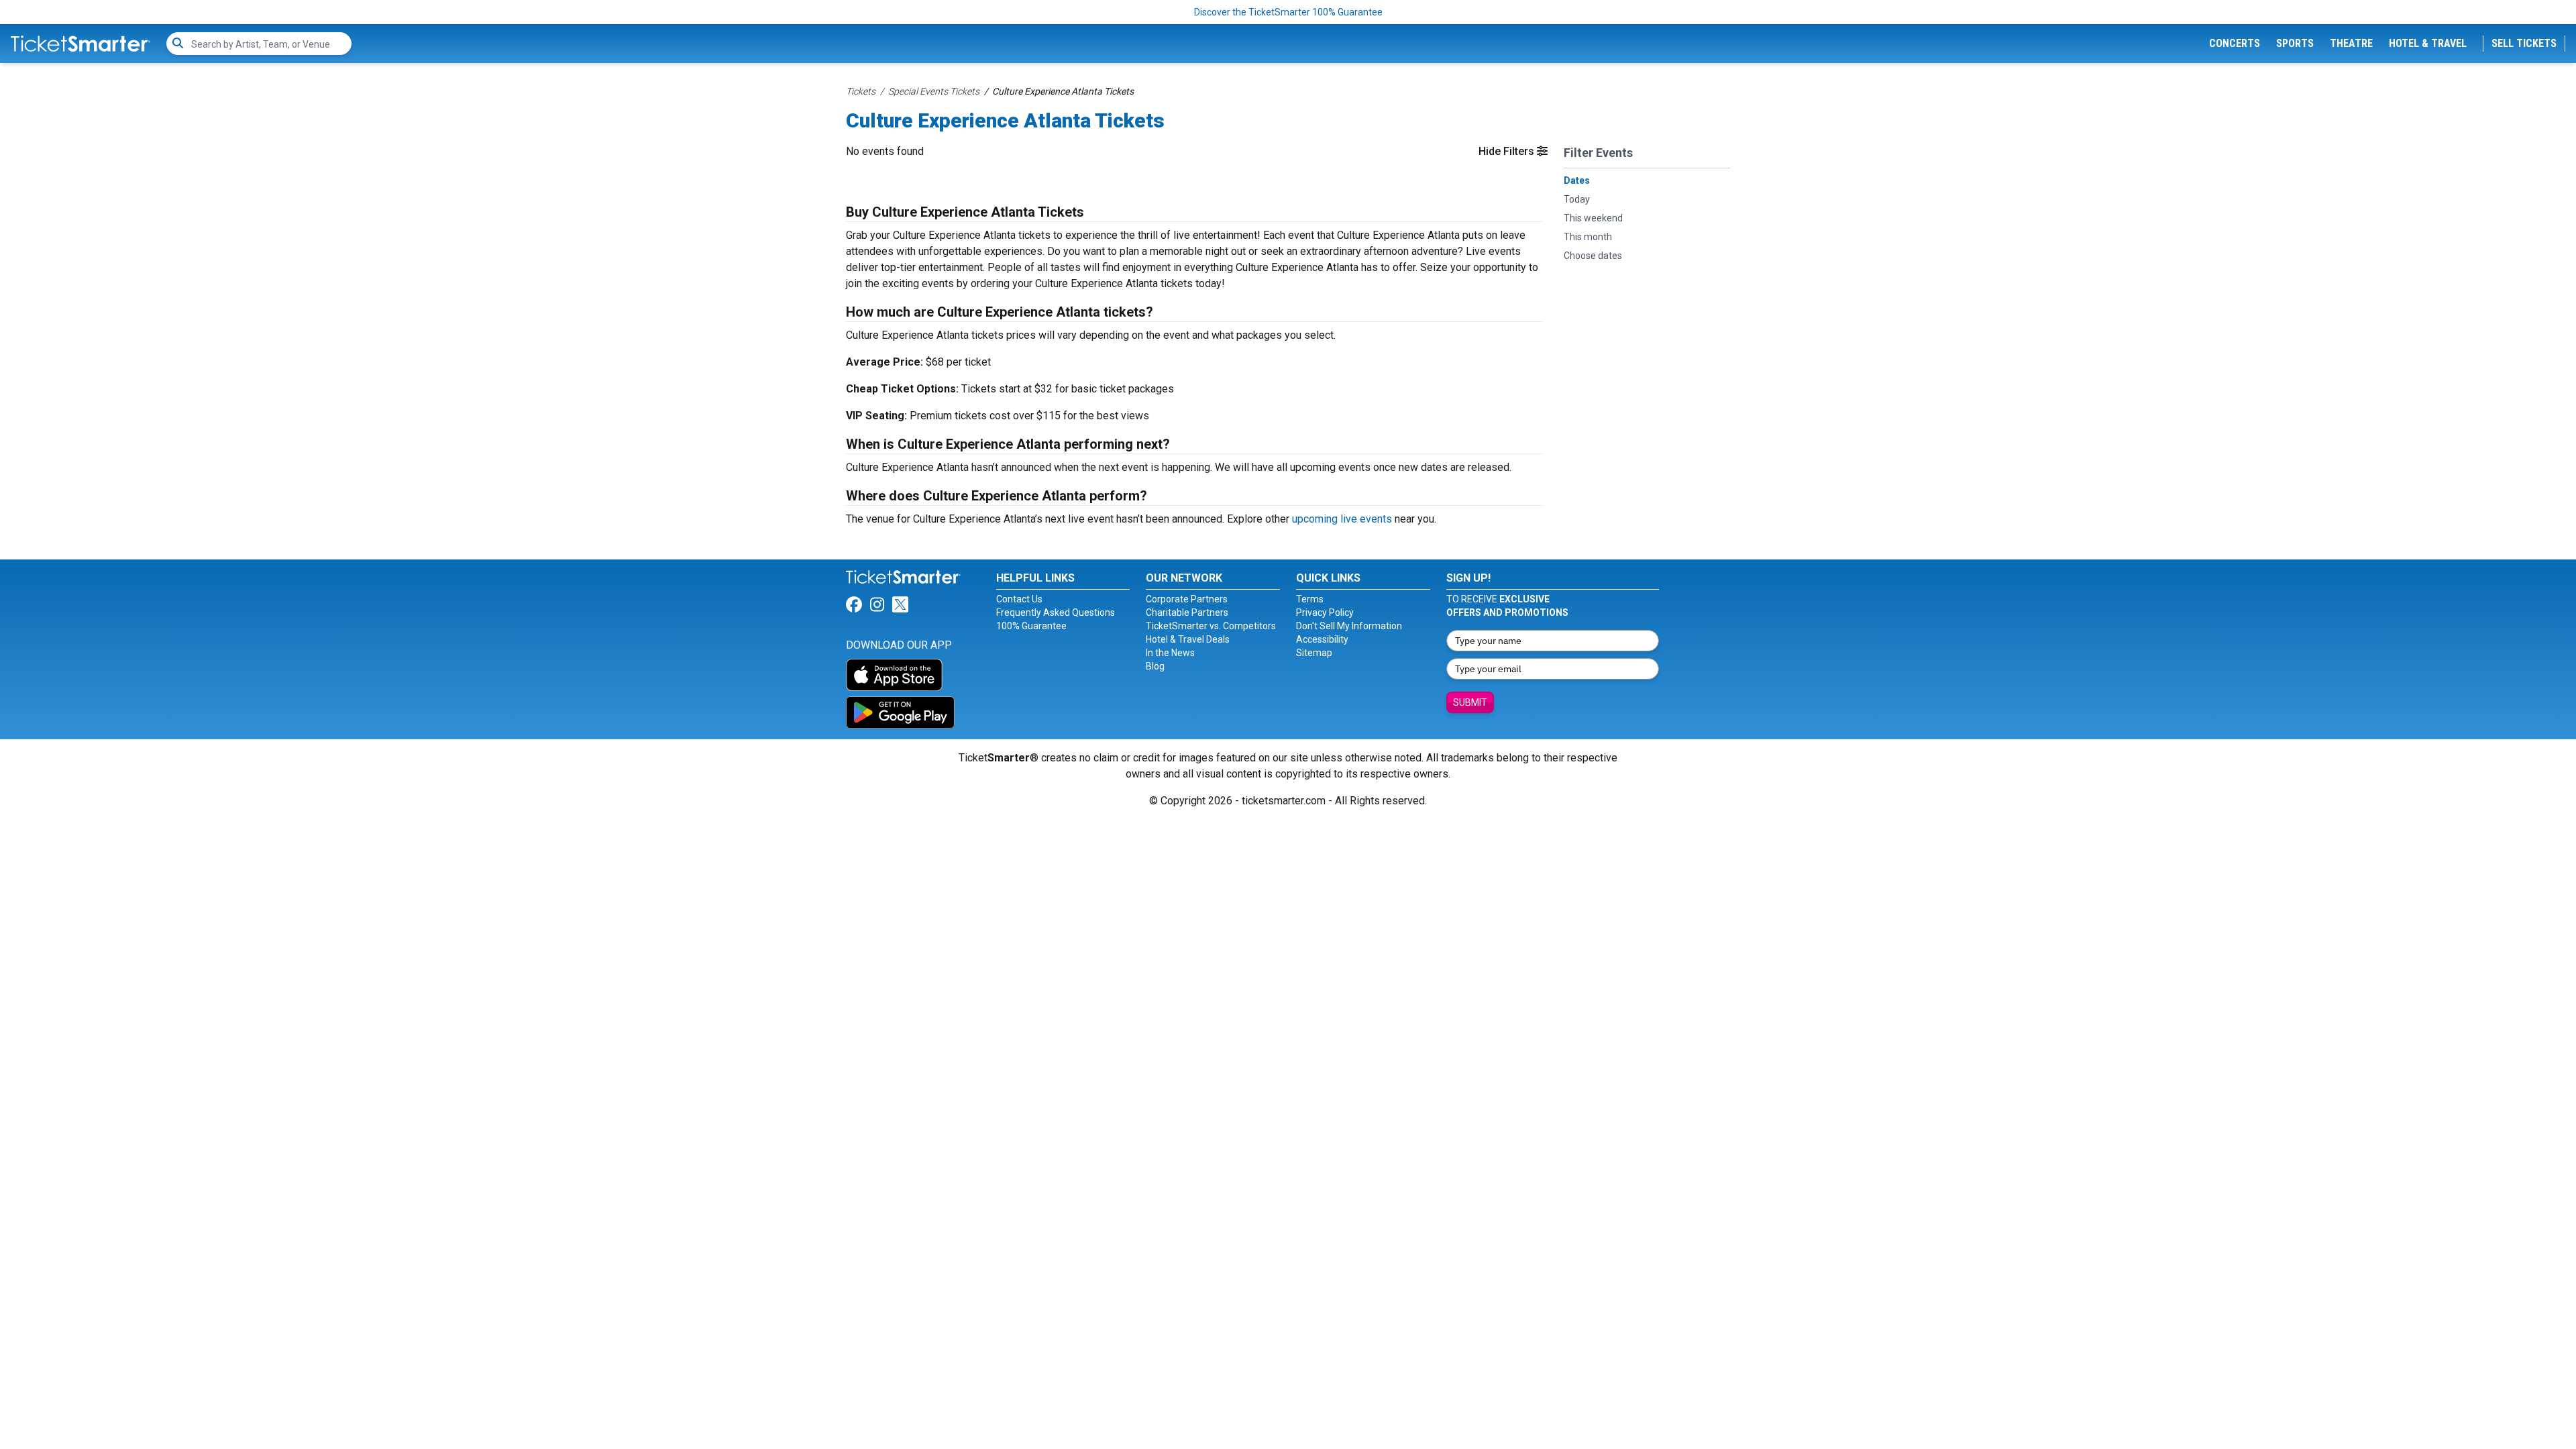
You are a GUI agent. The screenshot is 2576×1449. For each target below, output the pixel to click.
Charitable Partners (1187, 612)
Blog (1155, 666)
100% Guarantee (1031, 626)
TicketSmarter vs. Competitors (1211, 626)
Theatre (2351, 43)
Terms (1310, 599)
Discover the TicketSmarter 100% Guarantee (1288, 12)
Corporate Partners (1187, 599)
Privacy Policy (1325, 612)
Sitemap (1314, 653)
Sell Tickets (2524, 43)
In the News (1170, 653)
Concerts (2235, 43)
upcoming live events (1342, 519)
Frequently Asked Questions (1056, 612)
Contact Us (1019, 599)
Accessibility (1322, 639)
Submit (1470, 702)
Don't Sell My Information (1349, 626)
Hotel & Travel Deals (1188, 639)
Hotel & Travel (2428, 43)
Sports (2295, 43)
